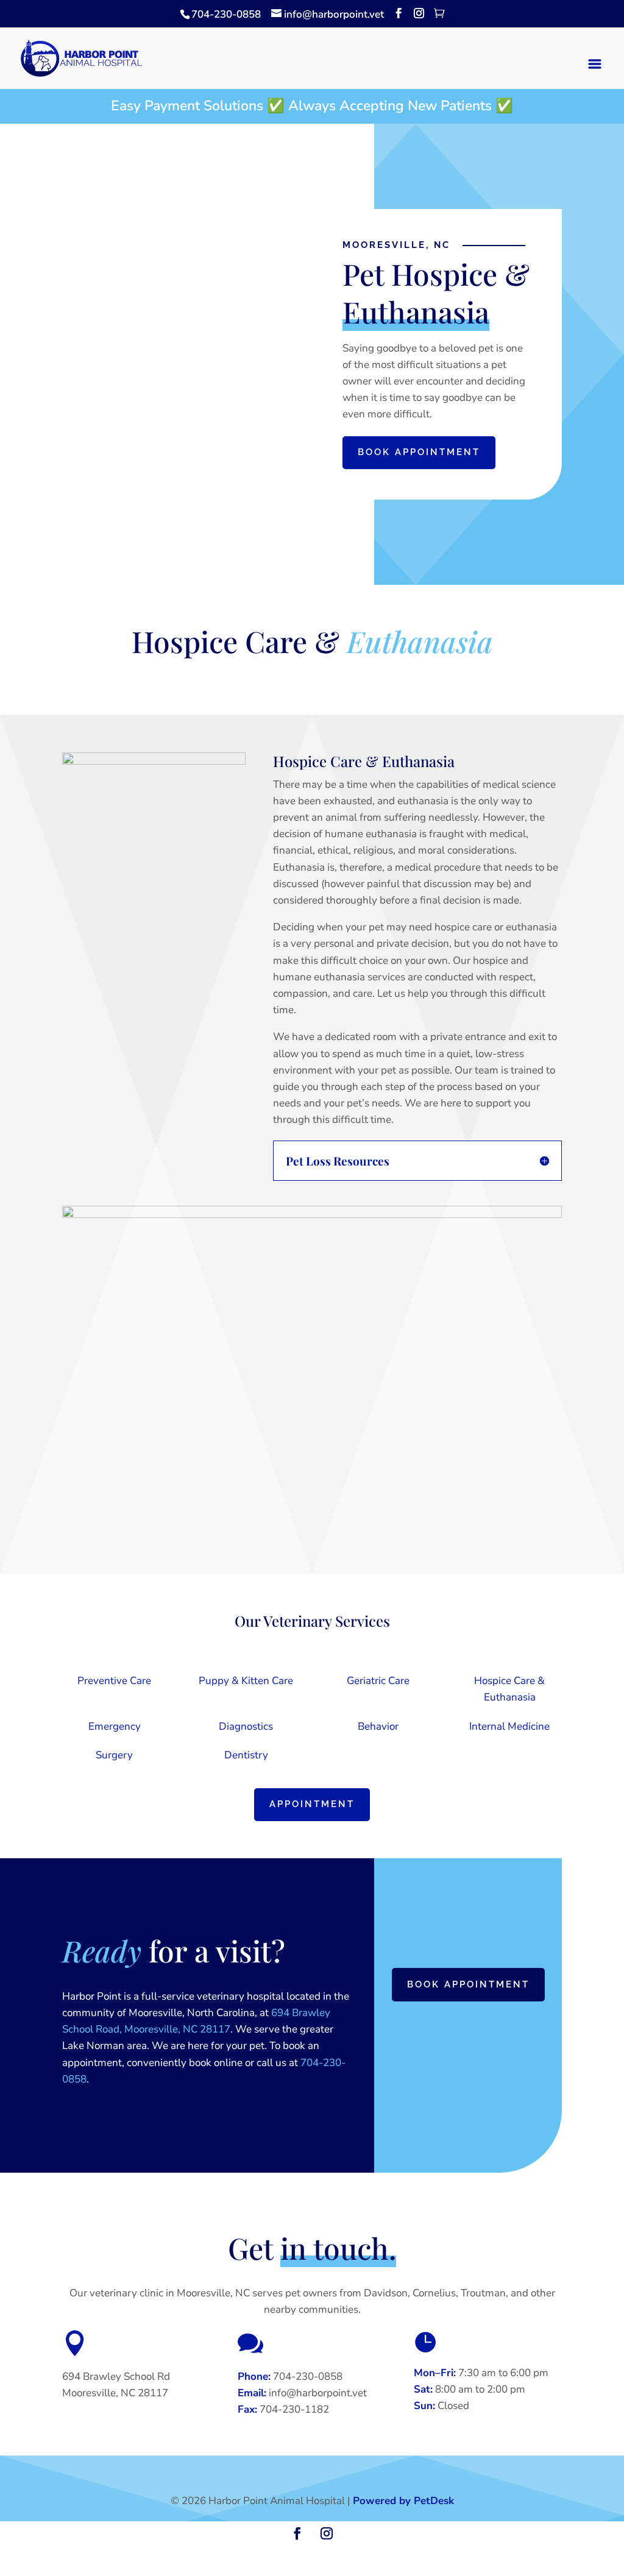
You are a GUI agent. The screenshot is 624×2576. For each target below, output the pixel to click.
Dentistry (246, 1755)
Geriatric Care (378, 1681)
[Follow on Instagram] (327, 2533)
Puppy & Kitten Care (246, 1681)
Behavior (378, 1726)
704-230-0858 (226, 14)
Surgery (114, 1755)
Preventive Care (114, 1681)
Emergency (115, 1726)
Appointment (312, 1804)
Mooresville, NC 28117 (115, 2393)
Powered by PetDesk (403, 2501)
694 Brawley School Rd (116, 2376)
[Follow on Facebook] (297, 2533)
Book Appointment (419, 452)
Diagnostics (246, 1726)
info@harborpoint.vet (318, 2393)
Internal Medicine (509, 1726)
